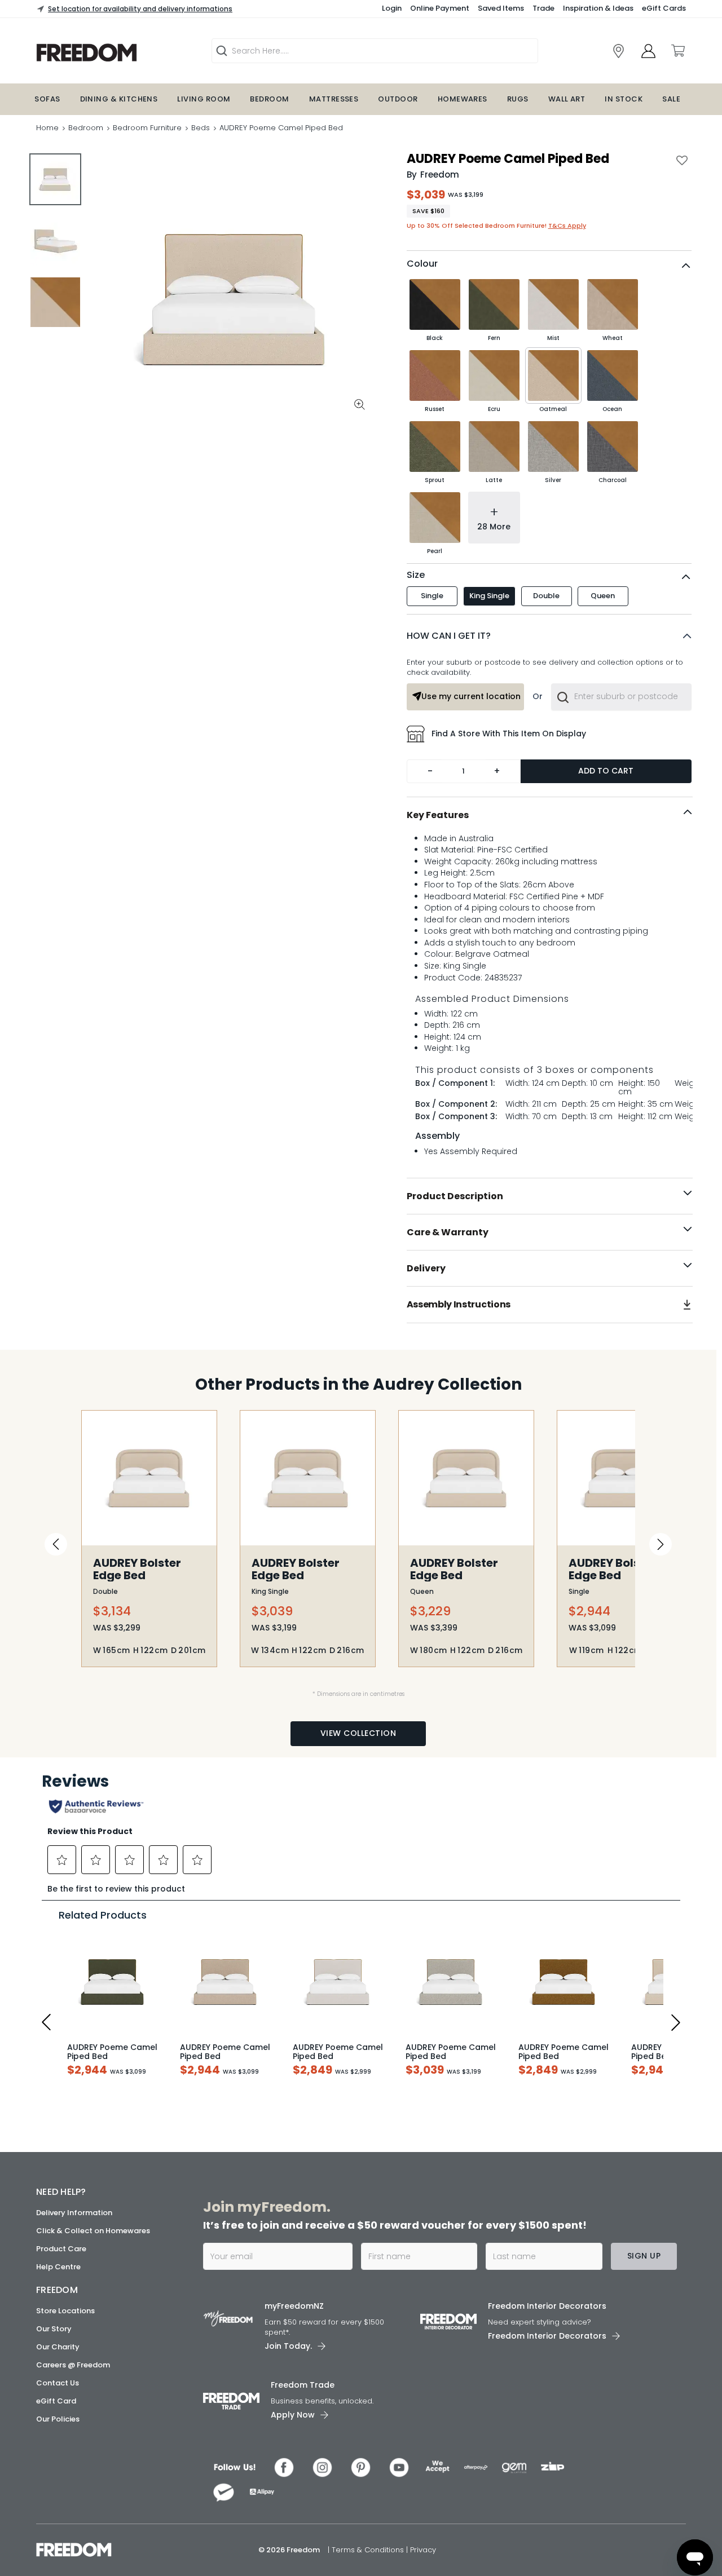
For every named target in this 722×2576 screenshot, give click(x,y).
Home (47, 128)
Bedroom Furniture (147, 128)
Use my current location (471, 696)
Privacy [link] (423, 2550)
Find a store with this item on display (509, 734)
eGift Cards (664, 8)
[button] (549, 636)
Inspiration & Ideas (598, 8)
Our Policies (58, 2419)
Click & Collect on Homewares (93, 2231)
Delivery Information (74, 2213)
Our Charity (58, 2347)
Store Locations (65, 2311)
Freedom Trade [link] (303, 2385)
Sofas (47, 99)
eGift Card (56, 2401)
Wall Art (567, 99)
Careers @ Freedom (73, 2365)
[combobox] (621, 697)
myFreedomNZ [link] (294, 2306)
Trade (543, 8)
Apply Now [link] (293, 2415)
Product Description (455, 1196)
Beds (201, 128)
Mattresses (334, 99)
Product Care (61, 2249)
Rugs (518, 99)
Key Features (438, 815)
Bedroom (269, 99)
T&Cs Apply (567, 226)
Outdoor (398, 99)
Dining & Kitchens (119, 99)
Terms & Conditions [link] (369, 2550)
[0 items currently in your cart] (677, 51)
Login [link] (392, 8)
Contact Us (58, 2383)
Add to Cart (606, 771)
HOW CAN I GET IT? (449, 636)
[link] (618, 51)
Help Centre (58, 2267)
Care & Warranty (448, 1232)
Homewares (463, 99)
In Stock (624, 99)
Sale (671, 99)
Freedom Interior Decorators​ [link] (547, 2306)
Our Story (54, 2329)
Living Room (204, 99)
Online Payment (440, 8)
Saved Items (501, 8)
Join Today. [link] (288, 2346)
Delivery (426, 1268)
